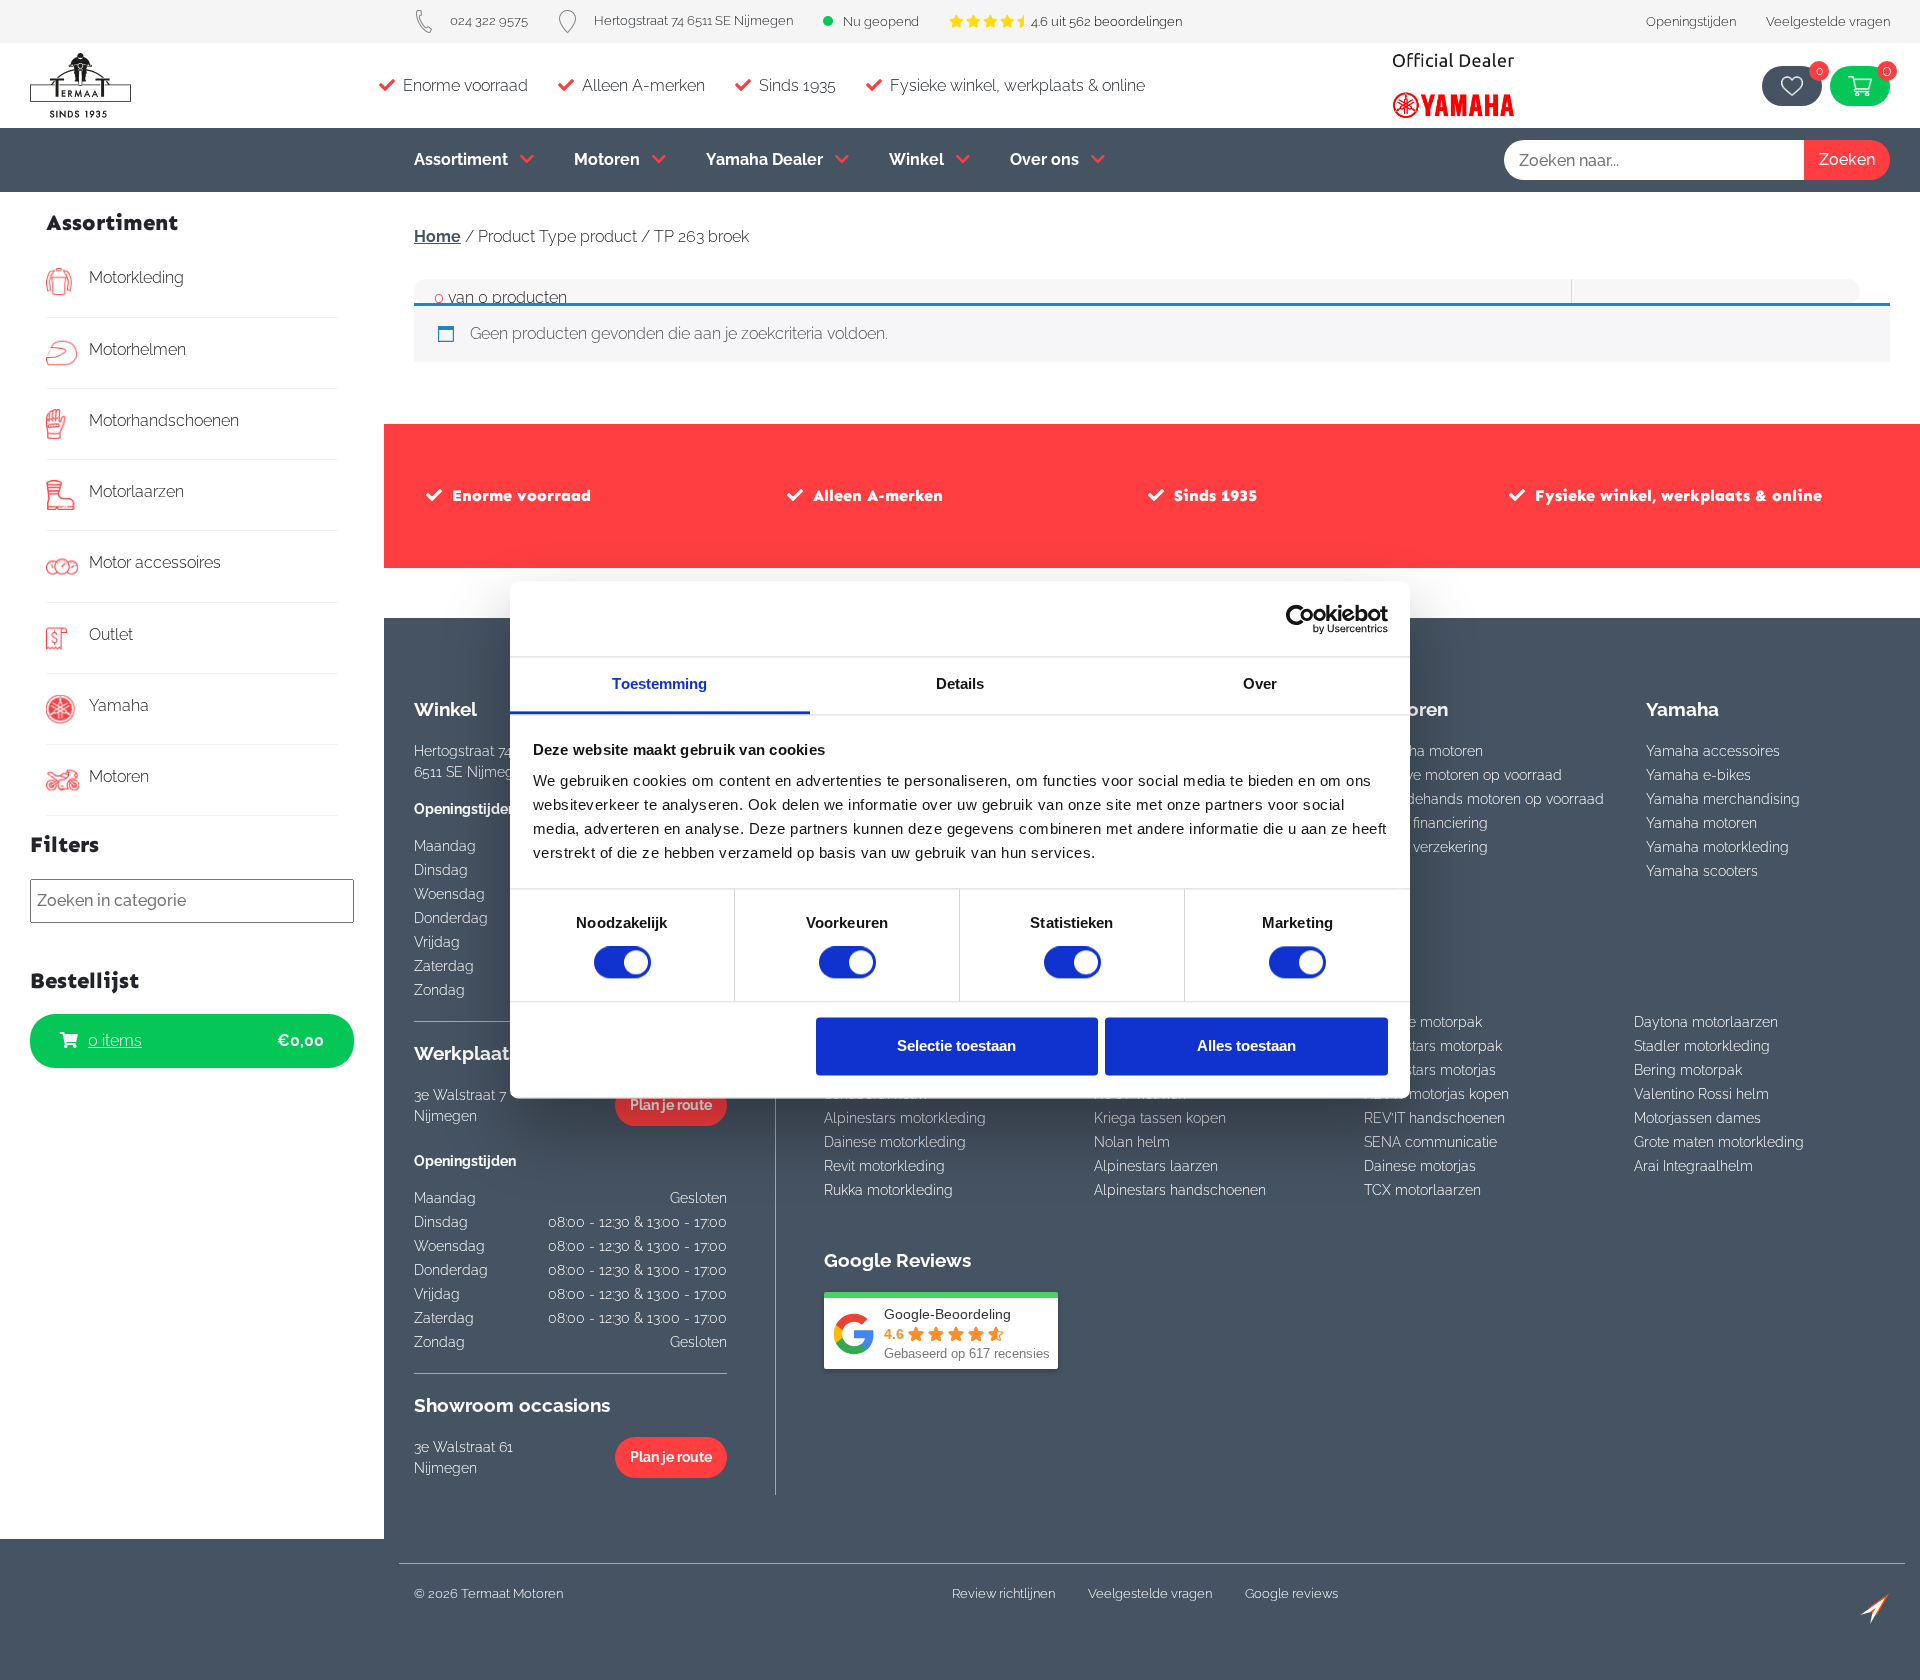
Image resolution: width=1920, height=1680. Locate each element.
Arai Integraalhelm (1693, 1166)
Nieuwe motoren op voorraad (1467, 775)
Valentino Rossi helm (1701, 1094)
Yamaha (119, 705)
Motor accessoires (155, 562)
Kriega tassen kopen (1160, 1118)
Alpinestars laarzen (1156, 1166)
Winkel (918, 159)
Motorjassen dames (1697, 1118)
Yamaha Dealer (766, 159)
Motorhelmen (137, 349)
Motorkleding (136, 277)
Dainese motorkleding (895, 1142)
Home (437, 236)
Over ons (1046, 159)
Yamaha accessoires (1713, 751)
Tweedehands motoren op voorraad (1488, 799)
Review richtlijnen (1003, 1593)
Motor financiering (1430, 823)
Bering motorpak (1688, 1070)
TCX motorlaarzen (1422, 1190)
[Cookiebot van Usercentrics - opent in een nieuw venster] (1300, 619)
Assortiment (463, 159)
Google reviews (1291, 1593)
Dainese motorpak (1423, 1022)
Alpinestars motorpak (1433, 1046)
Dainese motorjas (1420, 1166)
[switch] (847, 963)
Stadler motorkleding (1702, 1046)
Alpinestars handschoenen (1180, 1190)
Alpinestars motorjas (1430, 1070)
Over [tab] (1260, 683)
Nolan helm (1132, 1142)
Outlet (111, 634)
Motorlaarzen (136, 491)
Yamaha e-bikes (1698, 775)
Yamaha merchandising (1723, 799)
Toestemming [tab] (659, 683)
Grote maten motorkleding (1719, 1142)
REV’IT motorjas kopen (1436, 1094)
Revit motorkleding (884, 1166)
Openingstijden (1691, 21)
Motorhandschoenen (164, 420)
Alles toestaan (1246, 1045)
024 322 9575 (489, 20)
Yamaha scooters (1702, 871)
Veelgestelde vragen (1828, 21)
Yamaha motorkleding (1717, 847)
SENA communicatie (1430, 1142)
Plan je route (671, 1105)
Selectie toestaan (956, 1045)
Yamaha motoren (1427, 751)
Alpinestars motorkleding (905, 1118)
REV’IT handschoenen (1434, 1118)
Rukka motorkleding (888, 1190)
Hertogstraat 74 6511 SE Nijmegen (693, 20)
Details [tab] (960, 683)
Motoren (609, 159)
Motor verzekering (1430, 847)
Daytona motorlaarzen (1706, 1022)
